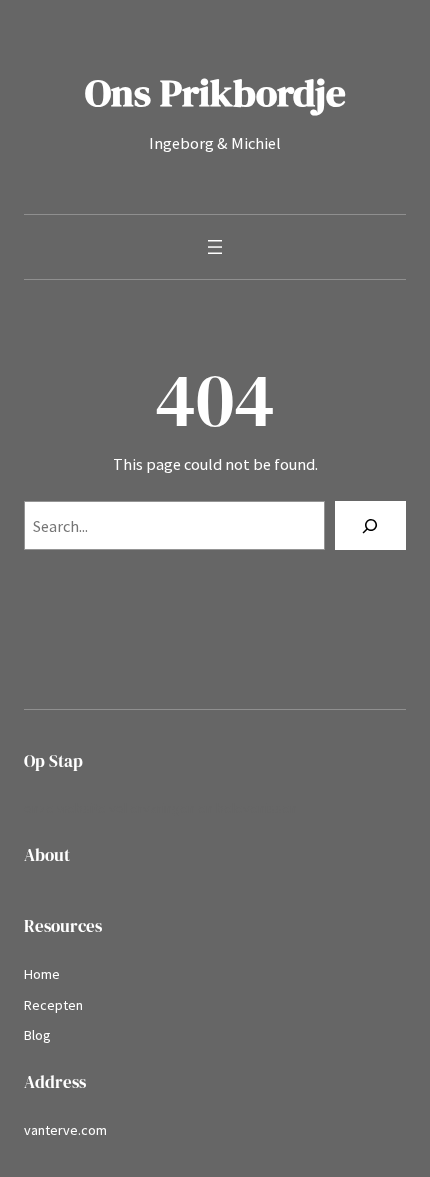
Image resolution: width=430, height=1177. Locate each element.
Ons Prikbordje (215, 92)
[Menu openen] (215, 247)
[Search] (370, 526)
